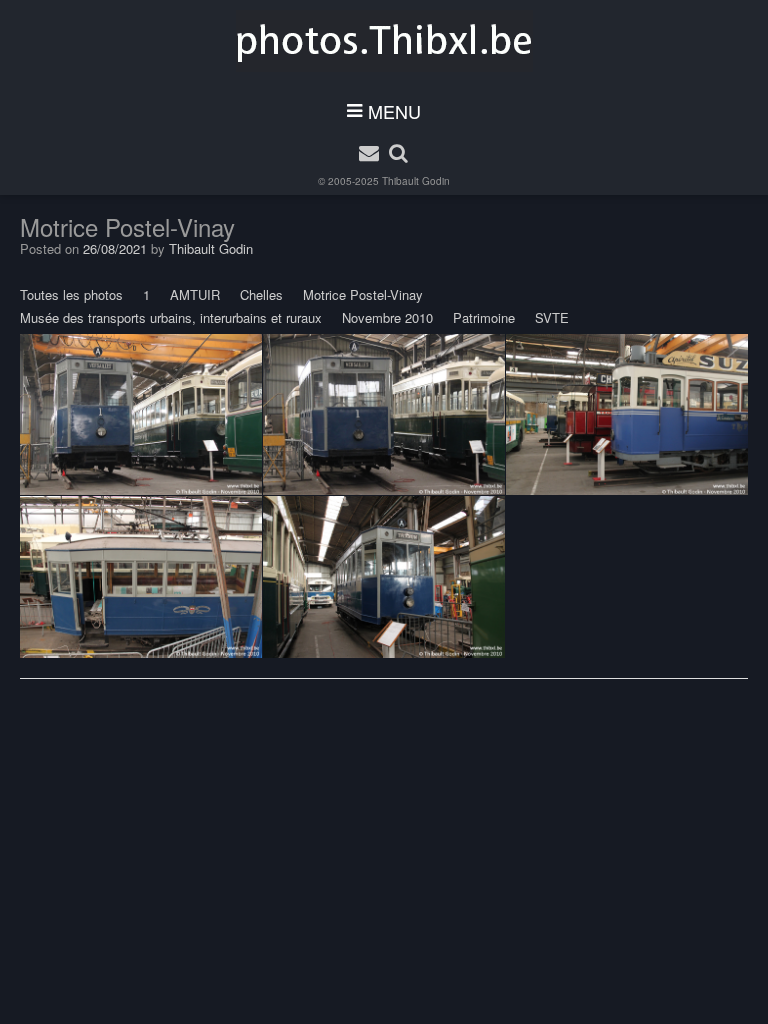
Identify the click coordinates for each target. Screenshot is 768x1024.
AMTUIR (195, 294)
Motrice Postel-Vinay (363, 294)
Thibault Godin (416, 181)
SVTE (552, 317)
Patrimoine (484, 317)
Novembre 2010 (387, 317)
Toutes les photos (71, 294)
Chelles (261, 294)
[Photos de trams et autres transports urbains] (384, 41)
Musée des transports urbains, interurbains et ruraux (171, 317)
